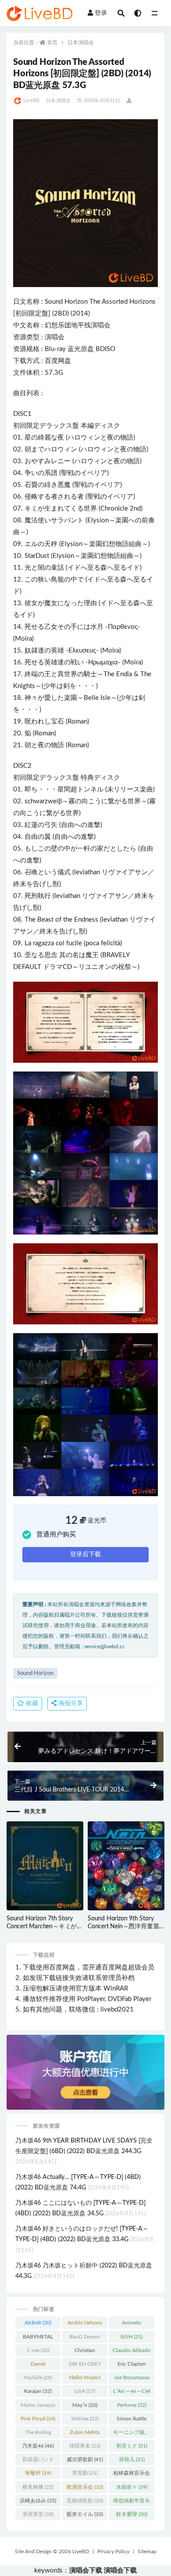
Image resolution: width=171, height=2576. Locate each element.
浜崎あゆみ (38, 2501)
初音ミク (132, 2446)
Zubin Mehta (85, 2434)
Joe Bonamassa (132, 2379)
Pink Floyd (38, 2419)
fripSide (38, 2377)
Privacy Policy (113, 2551)
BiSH (132, 2337)
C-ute (38, 2350)
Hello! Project (85, 2379)
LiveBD (31, 101)
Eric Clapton (132, 2366)
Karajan (38, 2391)
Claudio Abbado (132, 2352)
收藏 (31, 1703)
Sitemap (147, 2551)
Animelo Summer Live (132, 2324)
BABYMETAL (38, 2338)
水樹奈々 (132, 2487)
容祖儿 (132, 2459)
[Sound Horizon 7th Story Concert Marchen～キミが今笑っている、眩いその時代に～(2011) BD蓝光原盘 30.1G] (45, 1866)
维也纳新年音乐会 (132, 2502)
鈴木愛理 (132, 2514)
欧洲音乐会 (85, 2487)
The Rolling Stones (38, 2434)
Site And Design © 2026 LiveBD (52, 2551)
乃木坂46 (38, 2446)
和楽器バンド (38, 2461)
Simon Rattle (132, 2420)
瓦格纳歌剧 (85, 2501)
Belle (91, 698)
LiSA (85, 2391)
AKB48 (38, 2323)
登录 (101, 13)
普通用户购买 (56, 1535)
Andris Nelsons (85, 2324)
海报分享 (70, 1703)
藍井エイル (85, 2514)
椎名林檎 (38, 2487)
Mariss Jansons (38, 2407)
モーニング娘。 (132, 2434)
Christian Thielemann (85, 2352)
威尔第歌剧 (85, 2459)
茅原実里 (38, 2514)
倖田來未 (85, 2446)
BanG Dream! (85, 2338)
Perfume (132, 2405)
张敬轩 (38, 2473)
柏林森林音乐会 (132, 2475)
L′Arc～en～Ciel (132, 2393)
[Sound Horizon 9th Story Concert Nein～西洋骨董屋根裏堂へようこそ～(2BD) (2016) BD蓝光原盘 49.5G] (126, 1866)
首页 (52, 43)
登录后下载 (85, 1554)
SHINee (85, 2419)
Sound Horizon (66, 302)
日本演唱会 (81, 43)
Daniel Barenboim (38, 2366)
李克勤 (85, 2473)
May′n (85, 2405)
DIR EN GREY (85, 2366)
